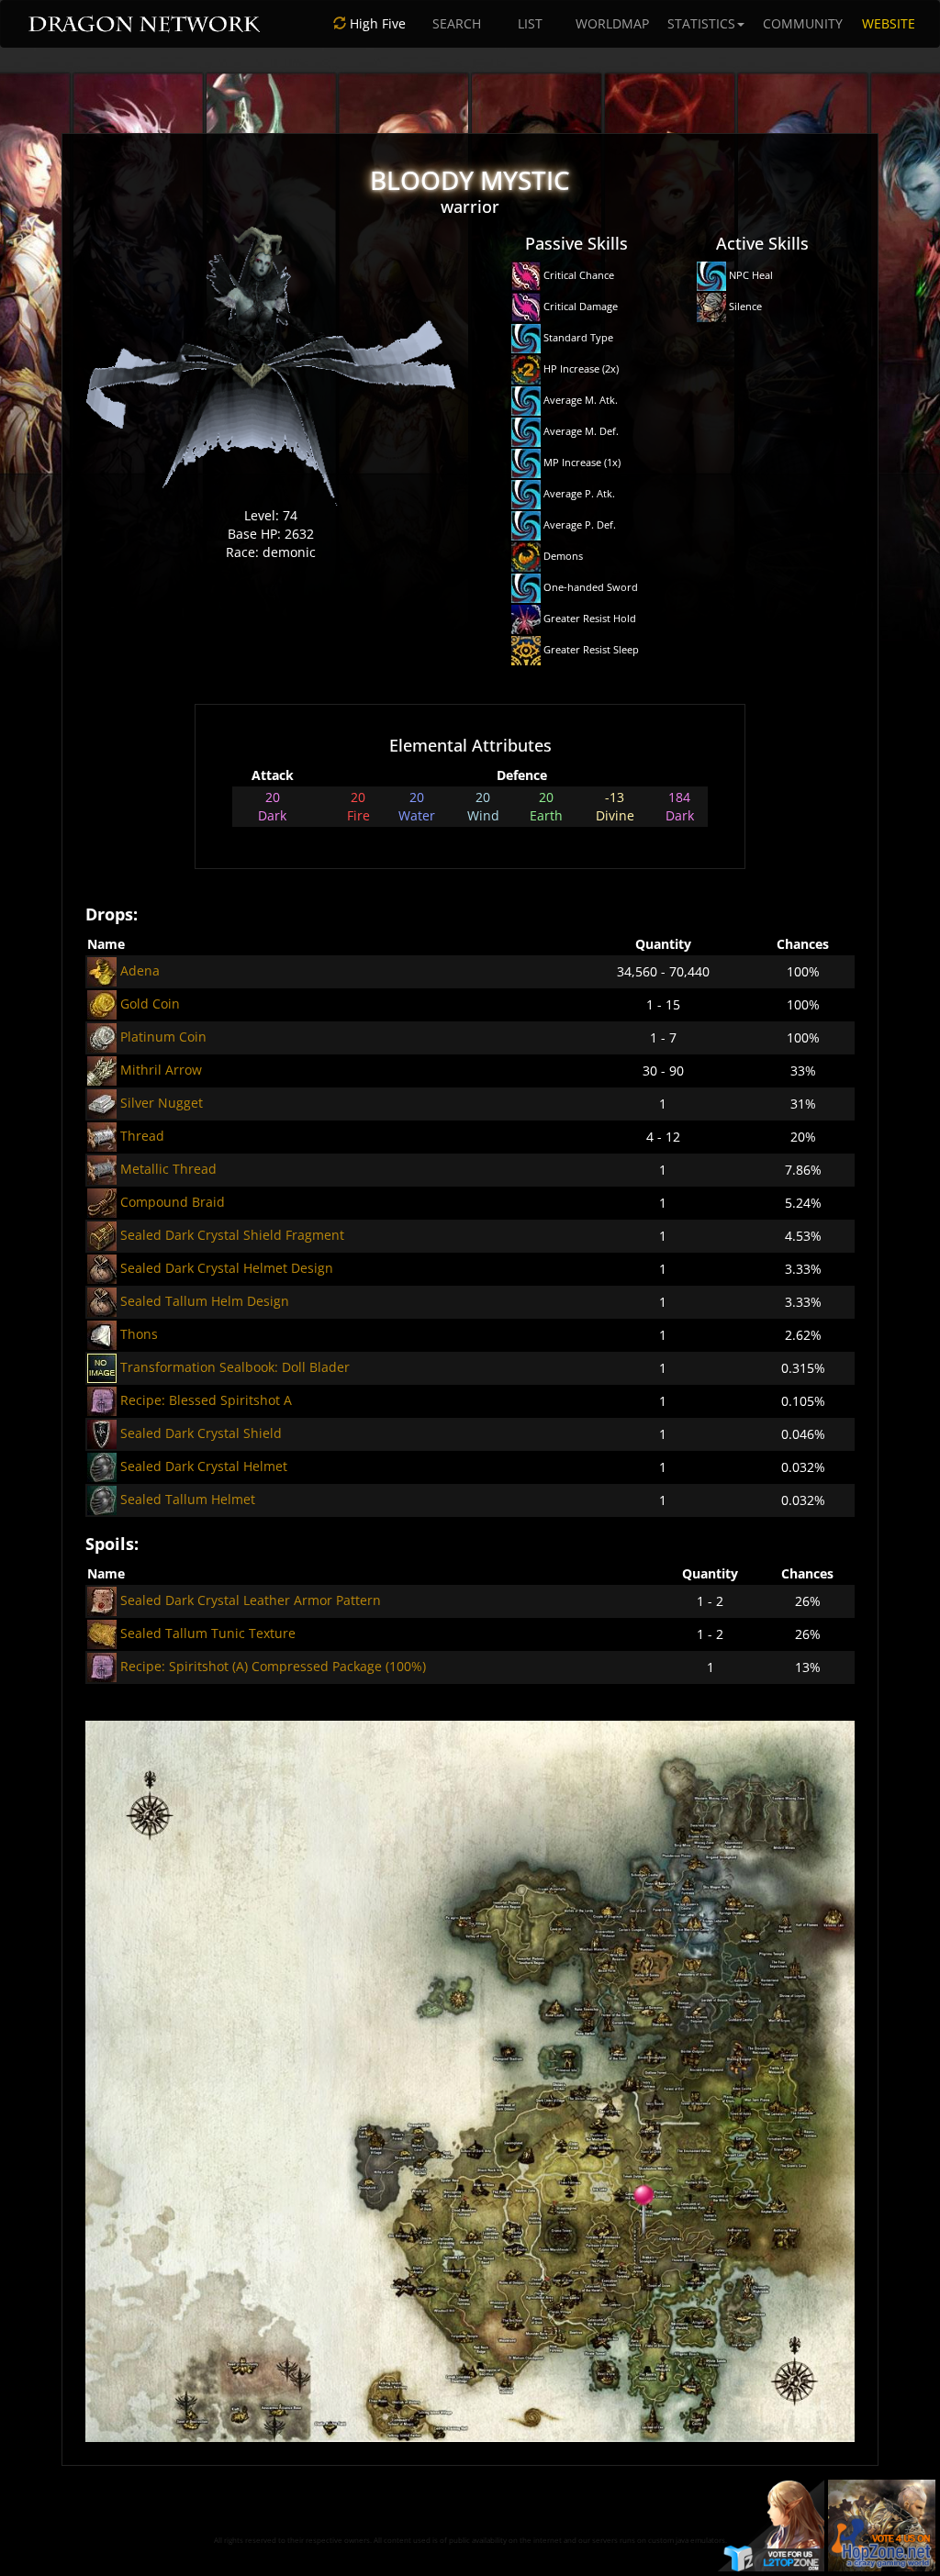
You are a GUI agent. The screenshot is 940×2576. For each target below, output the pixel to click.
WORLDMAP (612, 23)
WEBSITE (889, 23)
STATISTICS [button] (701, 23)
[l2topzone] (772, 2524)
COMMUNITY (803, 23)
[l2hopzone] (882, 2524)
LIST (530, 23)
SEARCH (457, 23)
